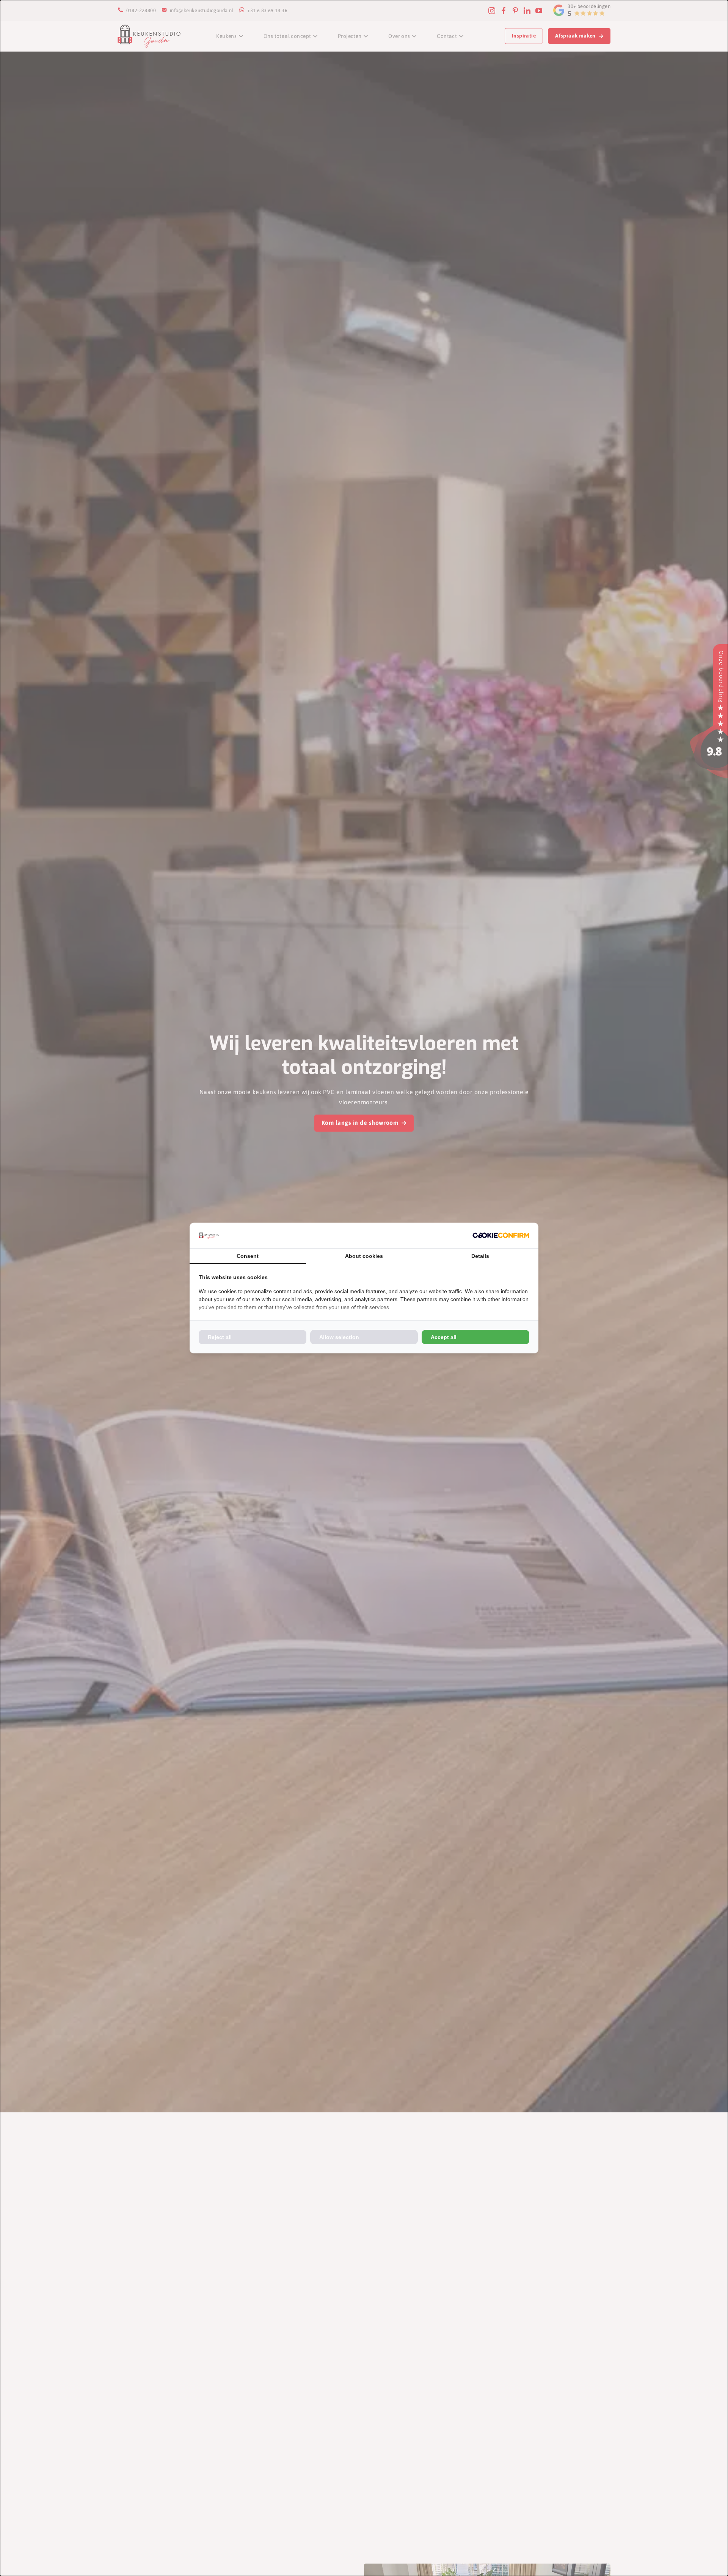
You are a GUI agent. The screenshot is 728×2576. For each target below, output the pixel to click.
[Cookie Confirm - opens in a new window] (501, 1235)
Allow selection (339, 1337)
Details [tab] (480, 1256)
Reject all (220, 1337)
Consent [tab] (248, 1256)
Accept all (444, 1337)
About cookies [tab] (364, 1256)
